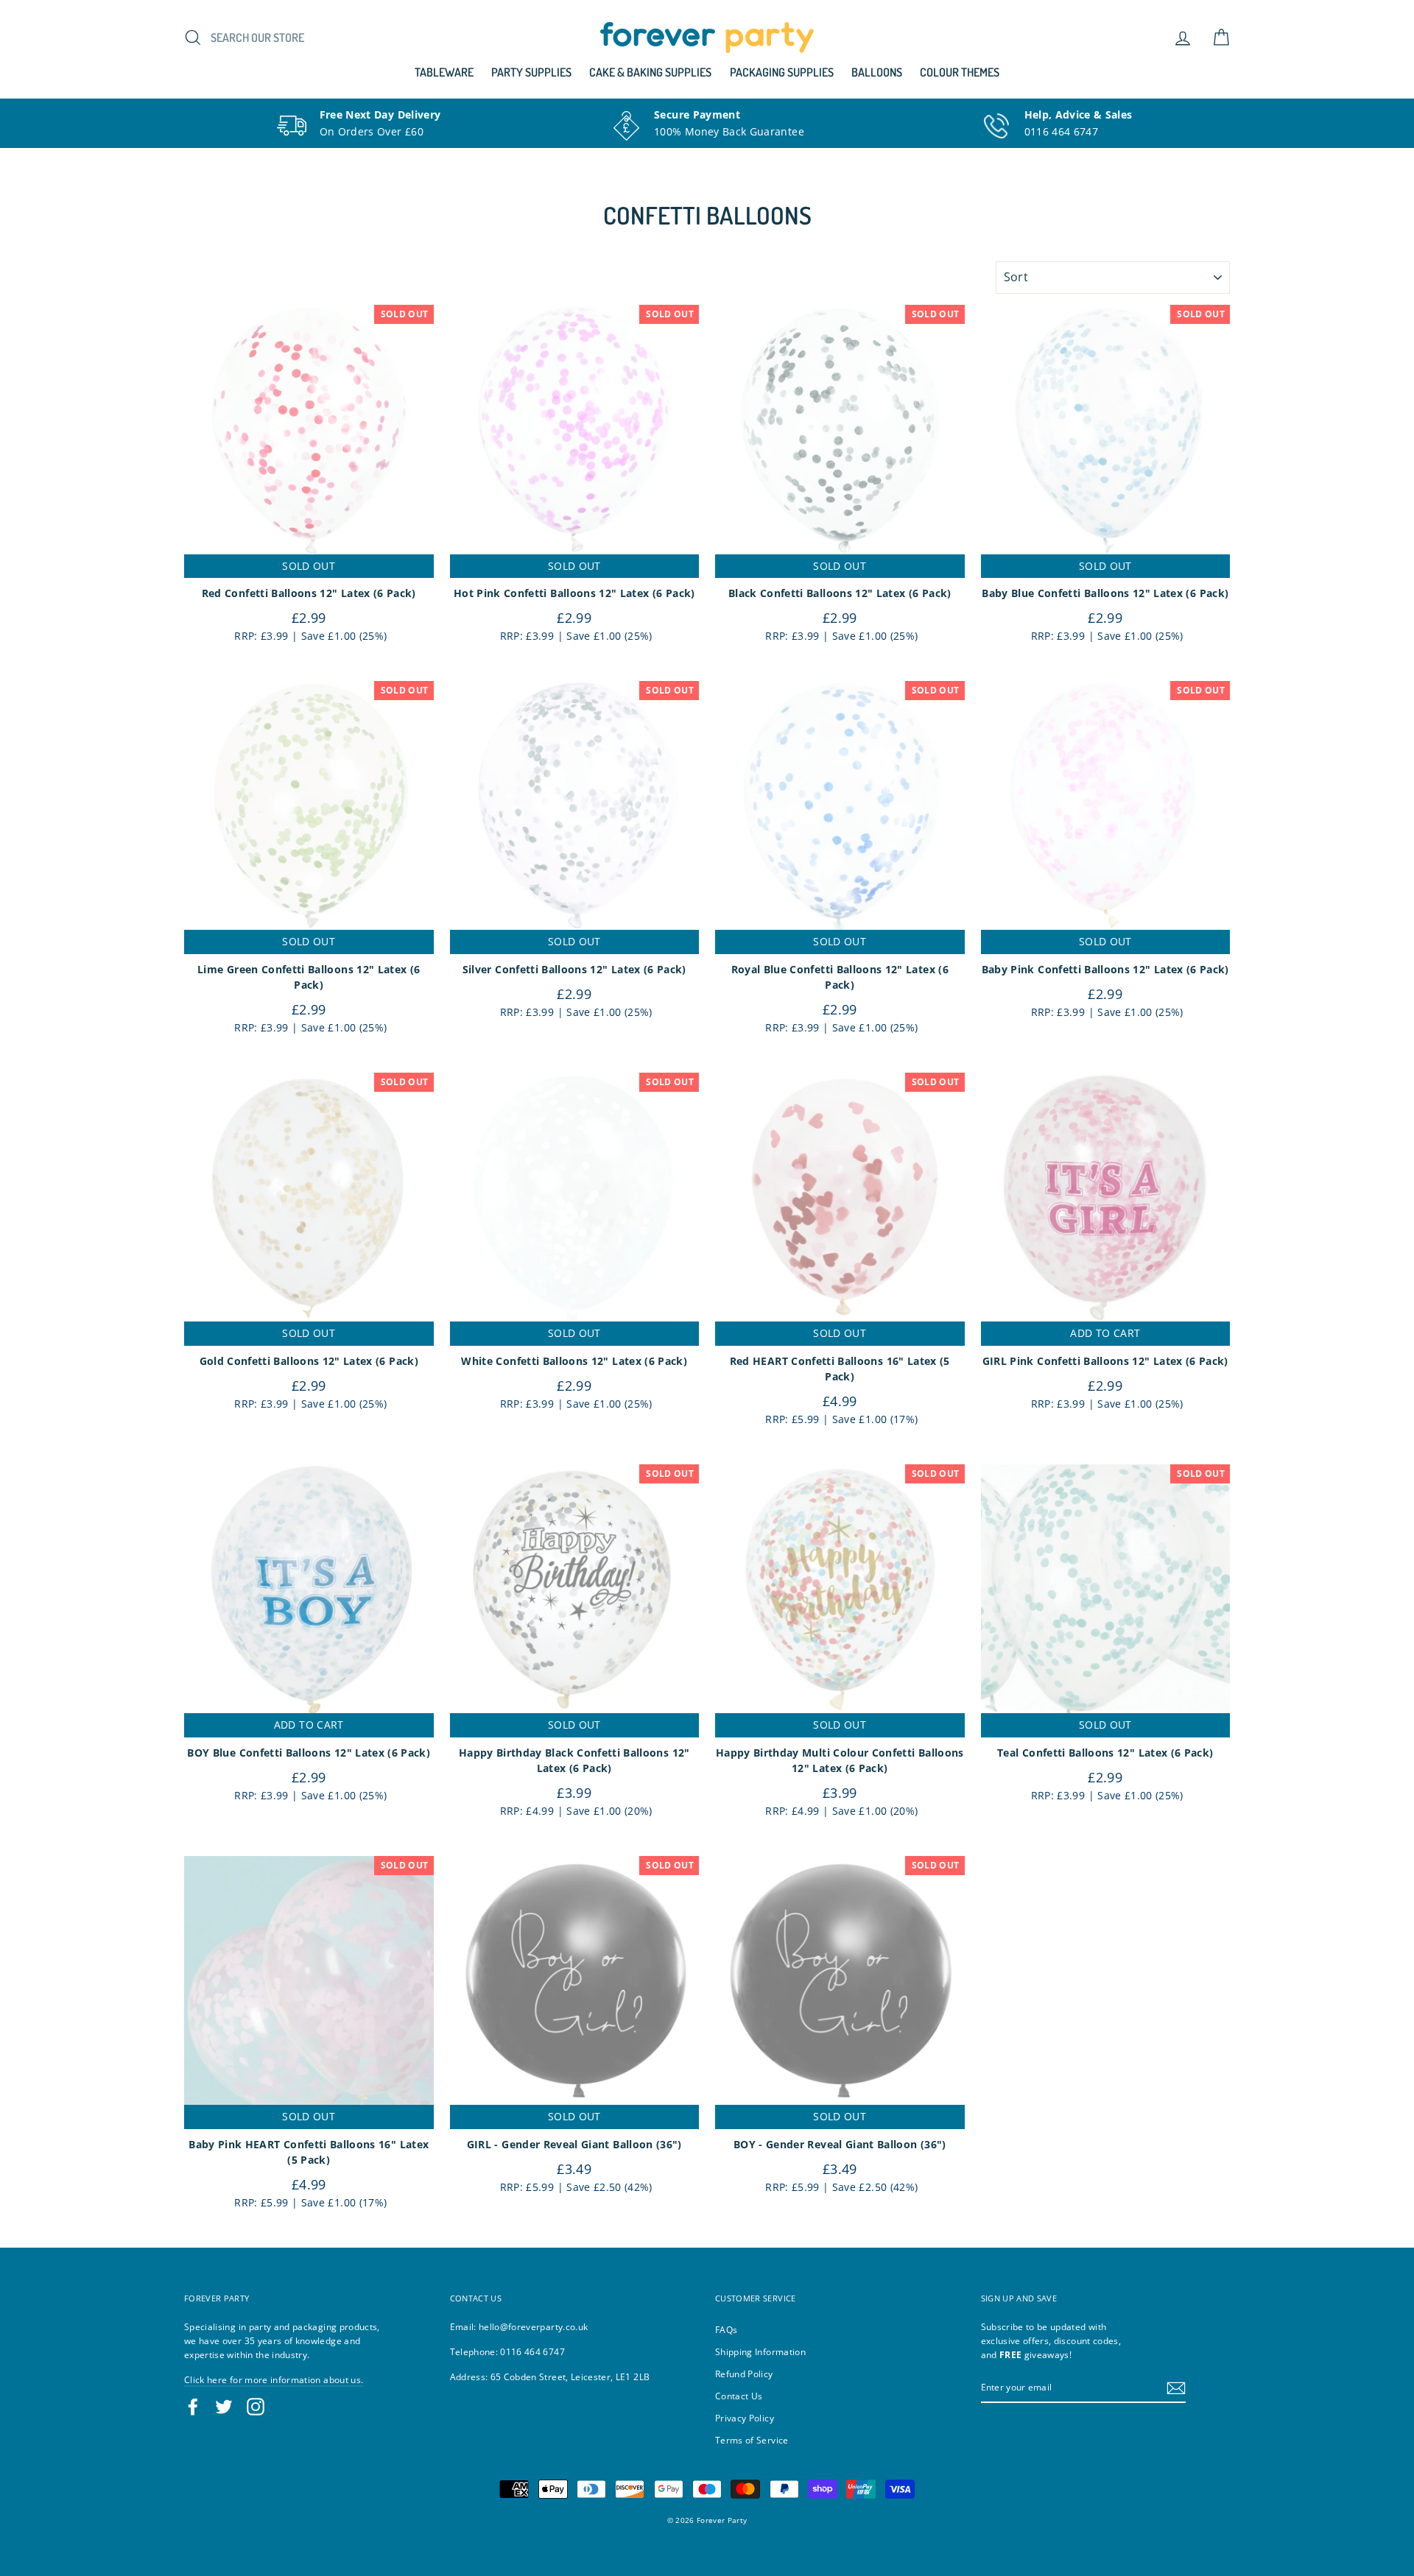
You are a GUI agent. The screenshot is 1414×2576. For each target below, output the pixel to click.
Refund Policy (744, 2374)
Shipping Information (760, 2351)
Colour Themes (960, 72)
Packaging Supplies (782, 72)
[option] (359, 123)
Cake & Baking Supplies (650, 72)
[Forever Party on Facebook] (193, 2407)
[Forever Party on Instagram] (256, 2407)
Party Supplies (531, 72)
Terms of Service (752, 2440)
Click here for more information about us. (274, 2379)
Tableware (444, 72)
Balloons (877, 72)
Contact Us (739, 2396)
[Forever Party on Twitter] (224, 2407)
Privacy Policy (745, 2418)
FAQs (726, 2329)
